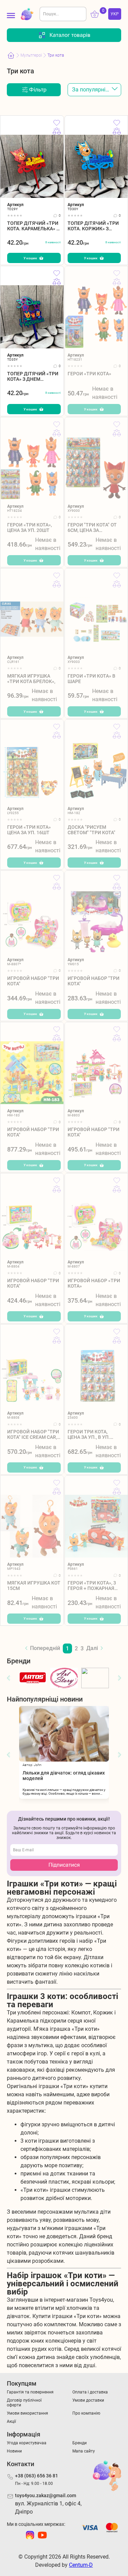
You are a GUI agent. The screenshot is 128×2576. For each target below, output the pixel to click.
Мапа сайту (84, 2451)
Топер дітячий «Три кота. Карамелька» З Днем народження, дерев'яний (33, 226)
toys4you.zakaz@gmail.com (46, 2495)
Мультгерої (31, 55)
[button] (9, 1678)
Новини (14, 2451)
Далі (92, 1648)
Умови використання (27, 2413)
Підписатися (64, 1865)
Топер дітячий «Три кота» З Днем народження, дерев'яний (33, 377)
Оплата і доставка (90, 2392)
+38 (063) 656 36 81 (37, 2476)
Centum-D (81, 2565)
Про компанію (86, 2413)
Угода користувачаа (27, 2443)
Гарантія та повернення (30, 2392)
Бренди (80, 2443)
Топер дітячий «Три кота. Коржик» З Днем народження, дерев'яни (93, 226)
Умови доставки (88, 2400)
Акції (11, 2421)
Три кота (56, 55)
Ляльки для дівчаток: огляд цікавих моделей (64, 1776)
